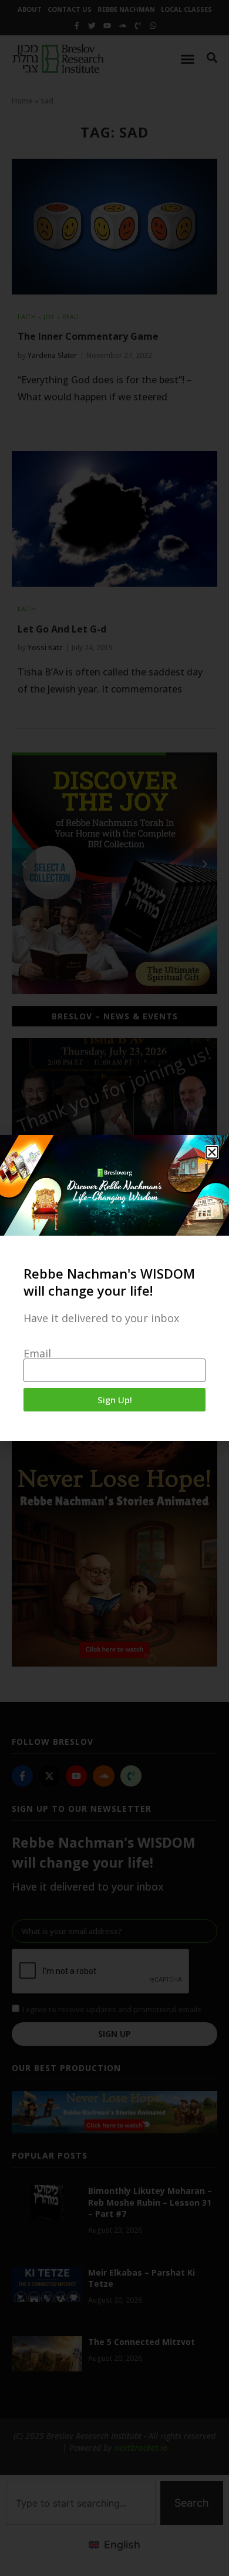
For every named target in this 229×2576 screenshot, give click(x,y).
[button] (212, 1152)
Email (37, 1353)
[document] (114, 1288)
